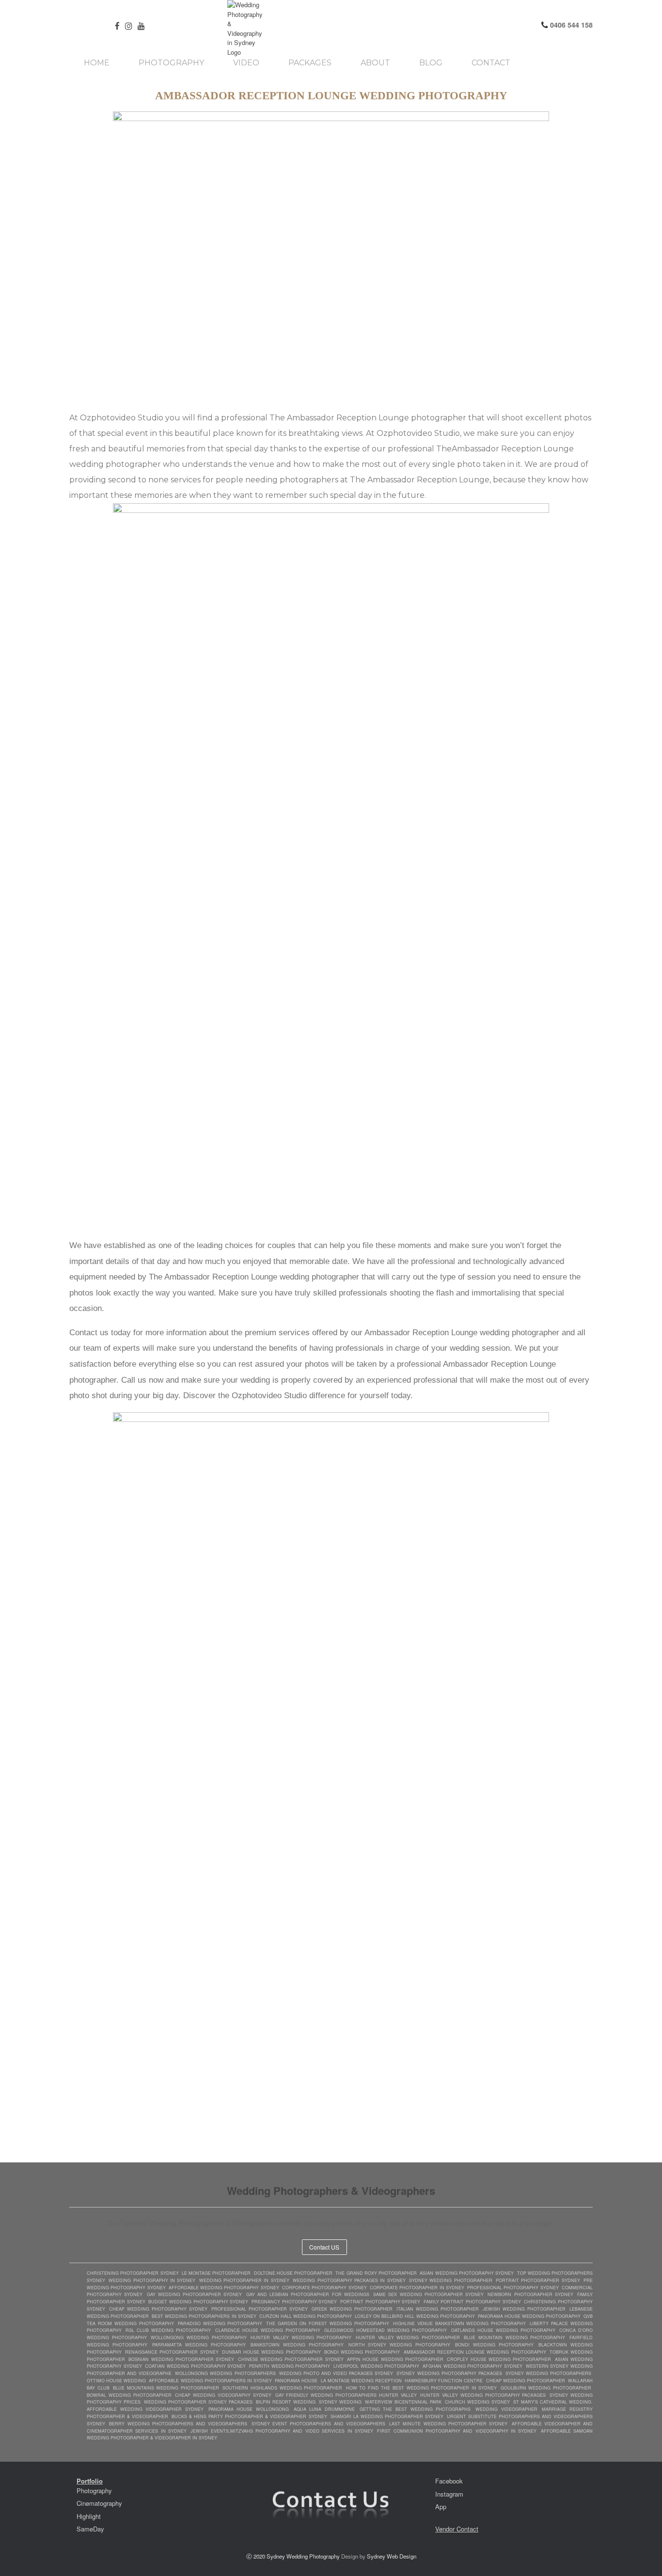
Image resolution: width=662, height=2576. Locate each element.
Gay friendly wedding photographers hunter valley (346, 2395)
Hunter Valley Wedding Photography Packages (483, 2395)
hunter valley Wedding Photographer (408, 2337)
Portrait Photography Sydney (380, 2302)
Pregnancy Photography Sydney (294, 2302)
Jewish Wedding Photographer (524, 2309)
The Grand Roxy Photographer (376, 2273)
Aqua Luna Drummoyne (324, 2409)
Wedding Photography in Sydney (152, 2280)
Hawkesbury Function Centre (444, 2381)
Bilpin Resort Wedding (286, 2402)
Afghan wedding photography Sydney (473, 2366)
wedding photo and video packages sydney (336, 2373)
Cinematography (99, 2503)
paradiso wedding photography (220, 2323)
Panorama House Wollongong (249, 2409)
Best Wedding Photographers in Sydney (204, 2316)
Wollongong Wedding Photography (198, 2337)
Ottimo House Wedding (116, 2381)
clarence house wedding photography (268, 2330)
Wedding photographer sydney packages (198, 2402)
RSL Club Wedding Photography (168, 2330)
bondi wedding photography (494, 2345)
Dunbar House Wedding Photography (271, 2352)
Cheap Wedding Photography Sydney (158, 2309)
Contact (491, 63)
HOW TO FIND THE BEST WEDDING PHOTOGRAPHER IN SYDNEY (422, 2388)
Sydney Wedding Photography (303, 2556)
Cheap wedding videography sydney (223, 2395)
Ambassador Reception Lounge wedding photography (475, 2352)
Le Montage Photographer (216, 2273)
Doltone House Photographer (293, 2273)
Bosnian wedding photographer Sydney (181, 2359)
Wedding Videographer (506, 2409)
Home (97, 63)
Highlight (89, 2516)
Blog (431, 63)
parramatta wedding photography (199, 2345)
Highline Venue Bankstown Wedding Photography (460, 2323)
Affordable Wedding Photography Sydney (224, 2288)
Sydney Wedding (340, 2402)
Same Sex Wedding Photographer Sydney (428, 2294)
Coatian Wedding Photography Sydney (195, 2366)
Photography (171, 63)
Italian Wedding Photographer (438, 2309)
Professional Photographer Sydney (260, 2309)
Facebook (449, 2481)
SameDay (90, 2529)
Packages (310, 63)
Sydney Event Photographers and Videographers (318, 2424)
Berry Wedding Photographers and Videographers (178, 2424)
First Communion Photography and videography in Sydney (457, 2431)
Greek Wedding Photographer (352, 2309)
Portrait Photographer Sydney (538, 2280)
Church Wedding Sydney (477, 2402)
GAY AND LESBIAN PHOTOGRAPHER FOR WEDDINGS (308, 2294)
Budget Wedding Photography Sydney (198, 2302)
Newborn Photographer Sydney (530, 2294)
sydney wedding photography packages (449, 2373)
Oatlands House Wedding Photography (503, 2330)
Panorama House (296, 2381)
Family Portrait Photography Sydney (472, 2302)
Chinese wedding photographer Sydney (291, 2359)
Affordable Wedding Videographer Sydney (145, 2409)
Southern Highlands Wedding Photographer (282, 2388)
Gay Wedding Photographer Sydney (195, 2294)
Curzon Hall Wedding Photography (306, 2316)
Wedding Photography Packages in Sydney (349, 2280)
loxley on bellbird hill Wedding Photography (415, 2316)
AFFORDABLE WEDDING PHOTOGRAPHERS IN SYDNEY (210, 2381)
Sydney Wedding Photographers (548, 2373)
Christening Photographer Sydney (133, 2273)
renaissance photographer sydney (172, 2352)
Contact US (324, 2247)
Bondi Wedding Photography (362, 2352)
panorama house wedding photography (529, 2316)
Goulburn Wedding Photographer (546, 2388)
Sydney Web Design (392, 2556)
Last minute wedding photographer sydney (448, 2424)
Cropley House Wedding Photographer (499, 2359)
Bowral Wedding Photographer (129, 2395)
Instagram (449, 2494)
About (375, 63)
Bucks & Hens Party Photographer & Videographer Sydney (250, 2416)
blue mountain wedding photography (514, 2337)
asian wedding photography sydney (467, 2273)
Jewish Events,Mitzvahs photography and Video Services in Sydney (282, 2431)
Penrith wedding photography (290, 2366)
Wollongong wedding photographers (225, 2373)
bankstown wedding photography (297, 2345)
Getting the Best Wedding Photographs (415, 2409)
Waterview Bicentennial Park (403, 2402)
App (441, 2507)
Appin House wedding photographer (395, 2359)
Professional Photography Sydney (513, 2288)
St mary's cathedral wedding (552, 2402)
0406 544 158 (570, 25)
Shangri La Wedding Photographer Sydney (387, 2416)
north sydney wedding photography (400, 2345)
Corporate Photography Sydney (324, 2288)
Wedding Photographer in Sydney (244, 2280)
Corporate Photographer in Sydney (417, 2288)
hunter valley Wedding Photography (301, 2337)
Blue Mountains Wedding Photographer (166, 2388)
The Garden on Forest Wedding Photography (328, 2323)
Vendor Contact (457, 2529)
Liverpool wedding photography (376, 2366)
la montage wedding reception (361, 2381)
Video (246, 63)
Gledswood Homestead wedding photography (386, 2330)
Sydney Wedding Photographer (451, 2280)
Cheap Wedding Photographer (526, 2381)
